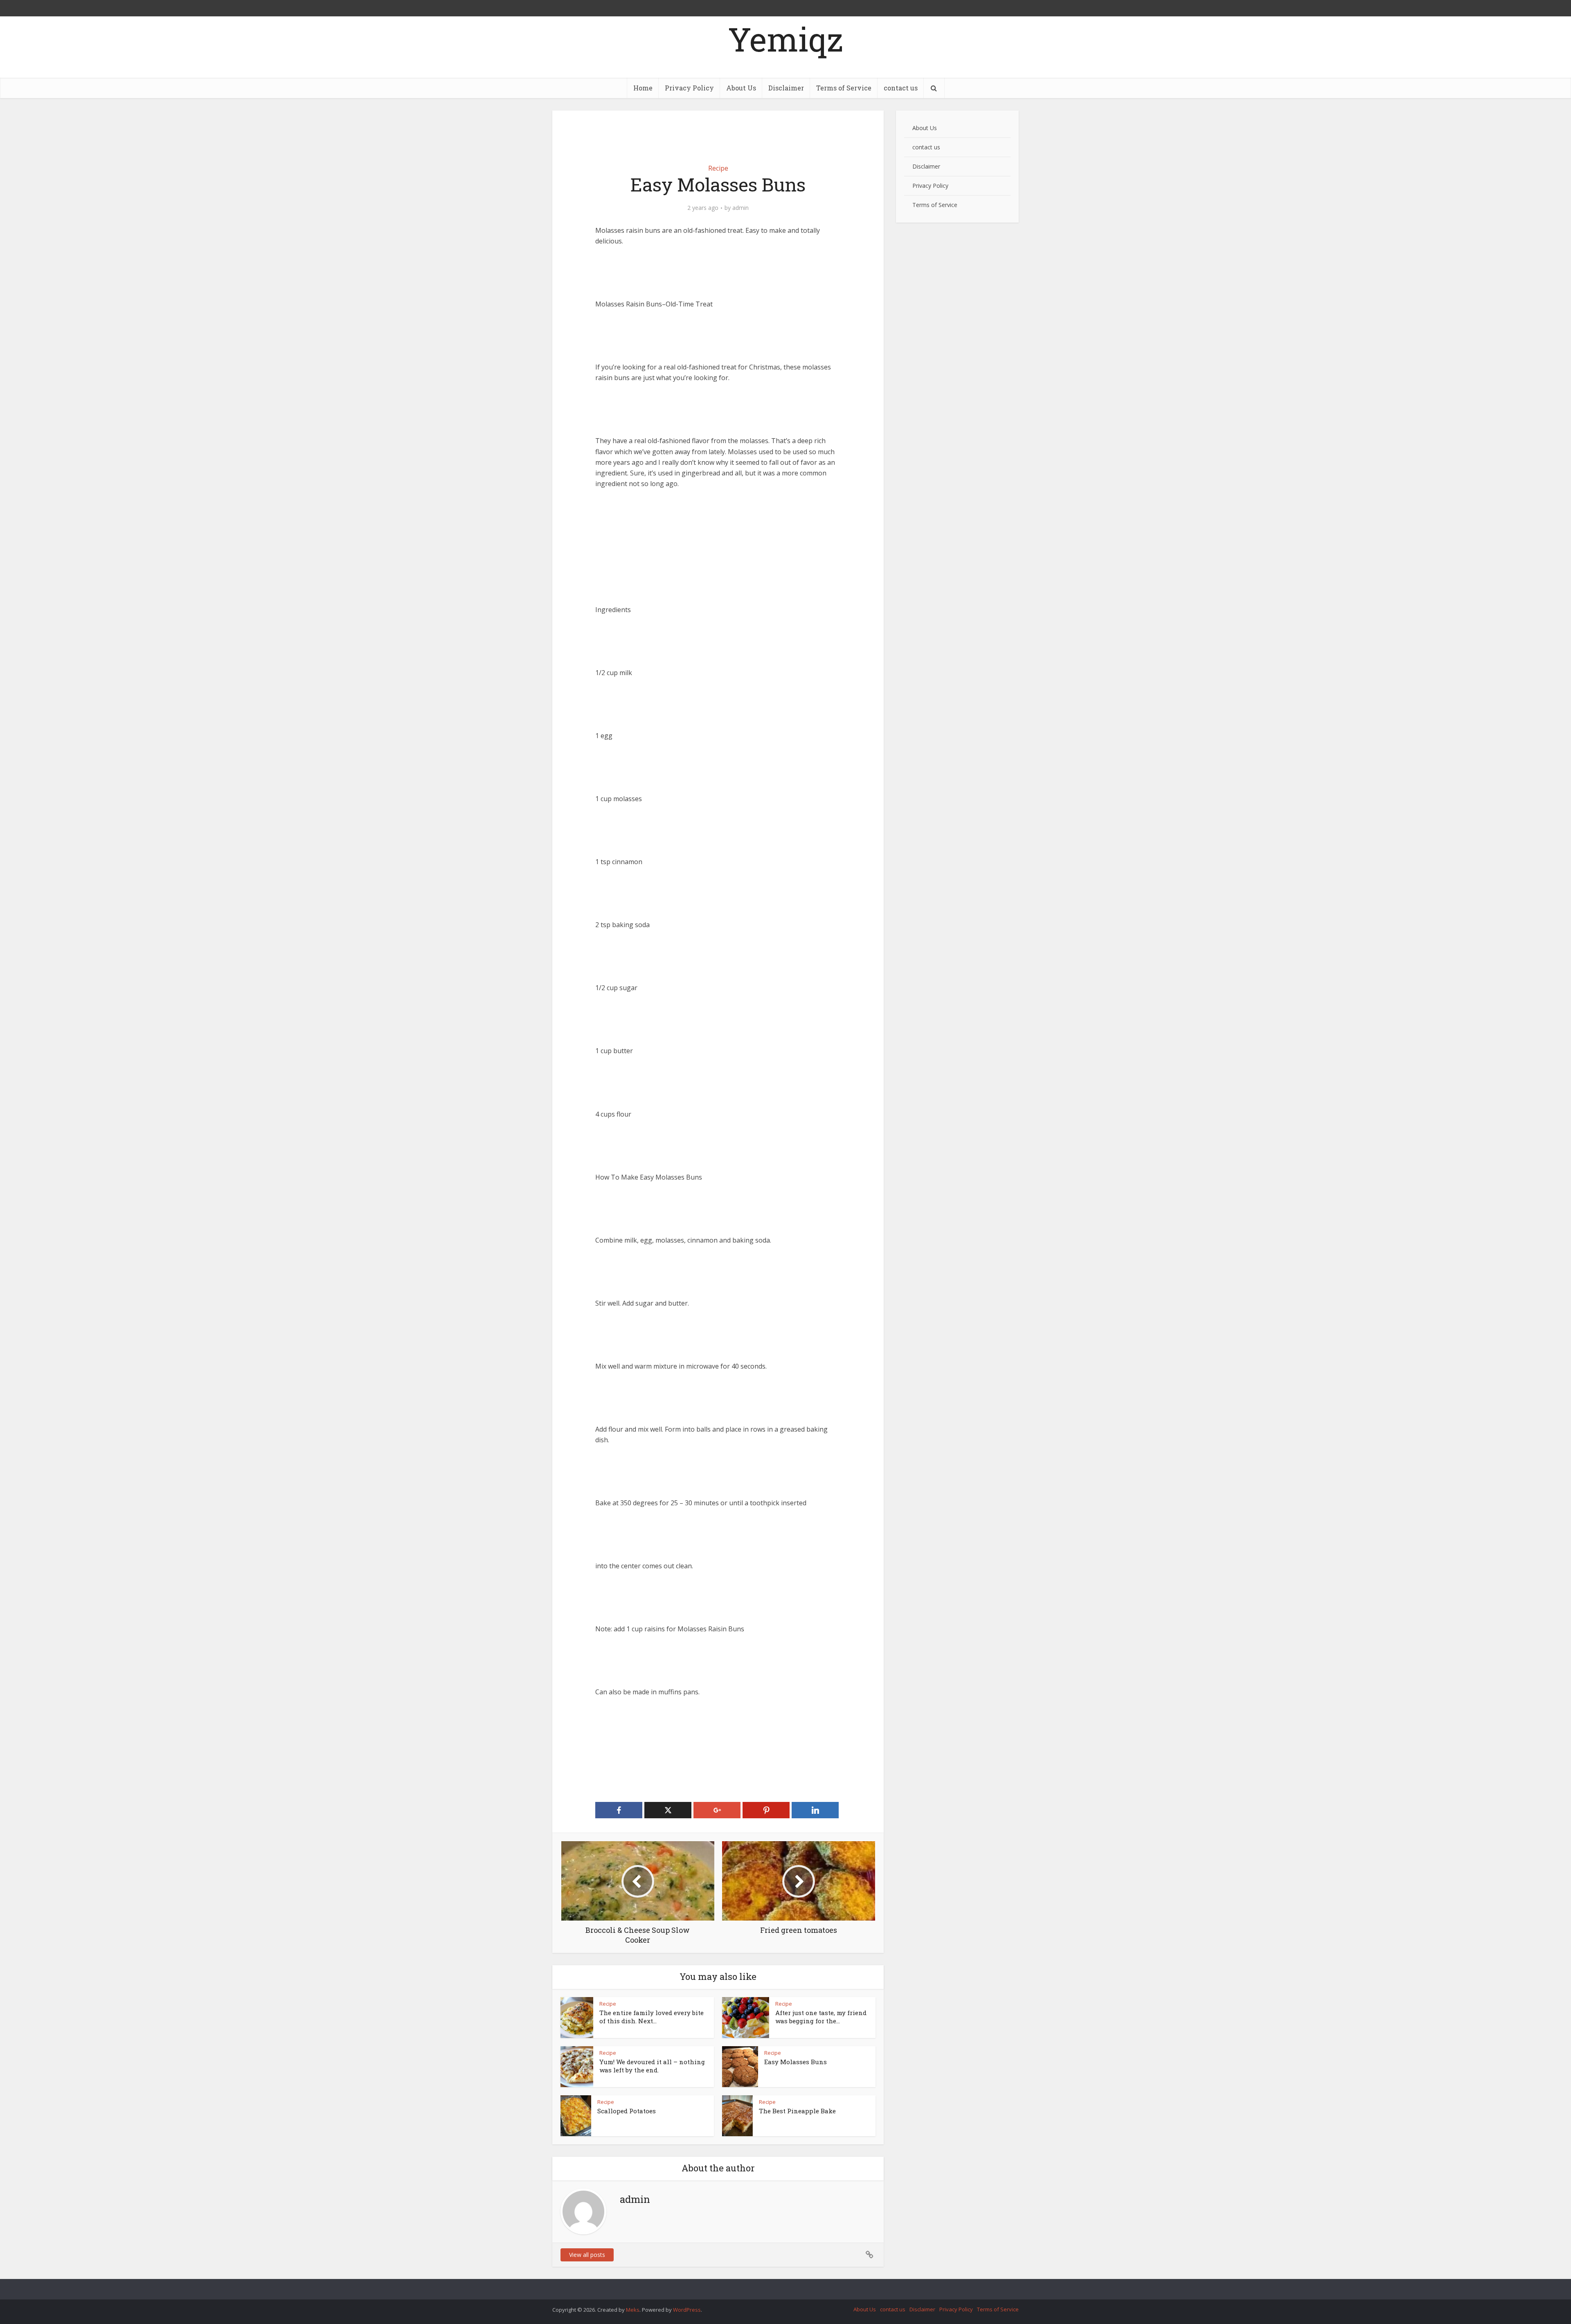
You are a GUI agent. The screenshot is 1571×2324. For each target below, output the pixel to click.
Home (643, 88)
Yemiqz (785, 39)
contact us (901, 88)
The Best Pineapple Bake (797, 2111)
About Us (741, 88)
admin (740, 208)
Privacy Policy (689, 88)
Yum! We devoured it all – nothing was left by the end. (652, 2066)
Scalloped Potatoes (627, 2111)
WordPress (687, 2310)
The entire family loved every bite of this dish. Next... (652, 2017)
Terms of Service (844, 88)
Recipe (718, 168)
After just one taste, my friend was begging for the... (821, 2017)
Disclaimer (786, 88)
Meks (633, 2310)
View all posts (587, 2255)
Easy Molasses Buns (796, 2062)
